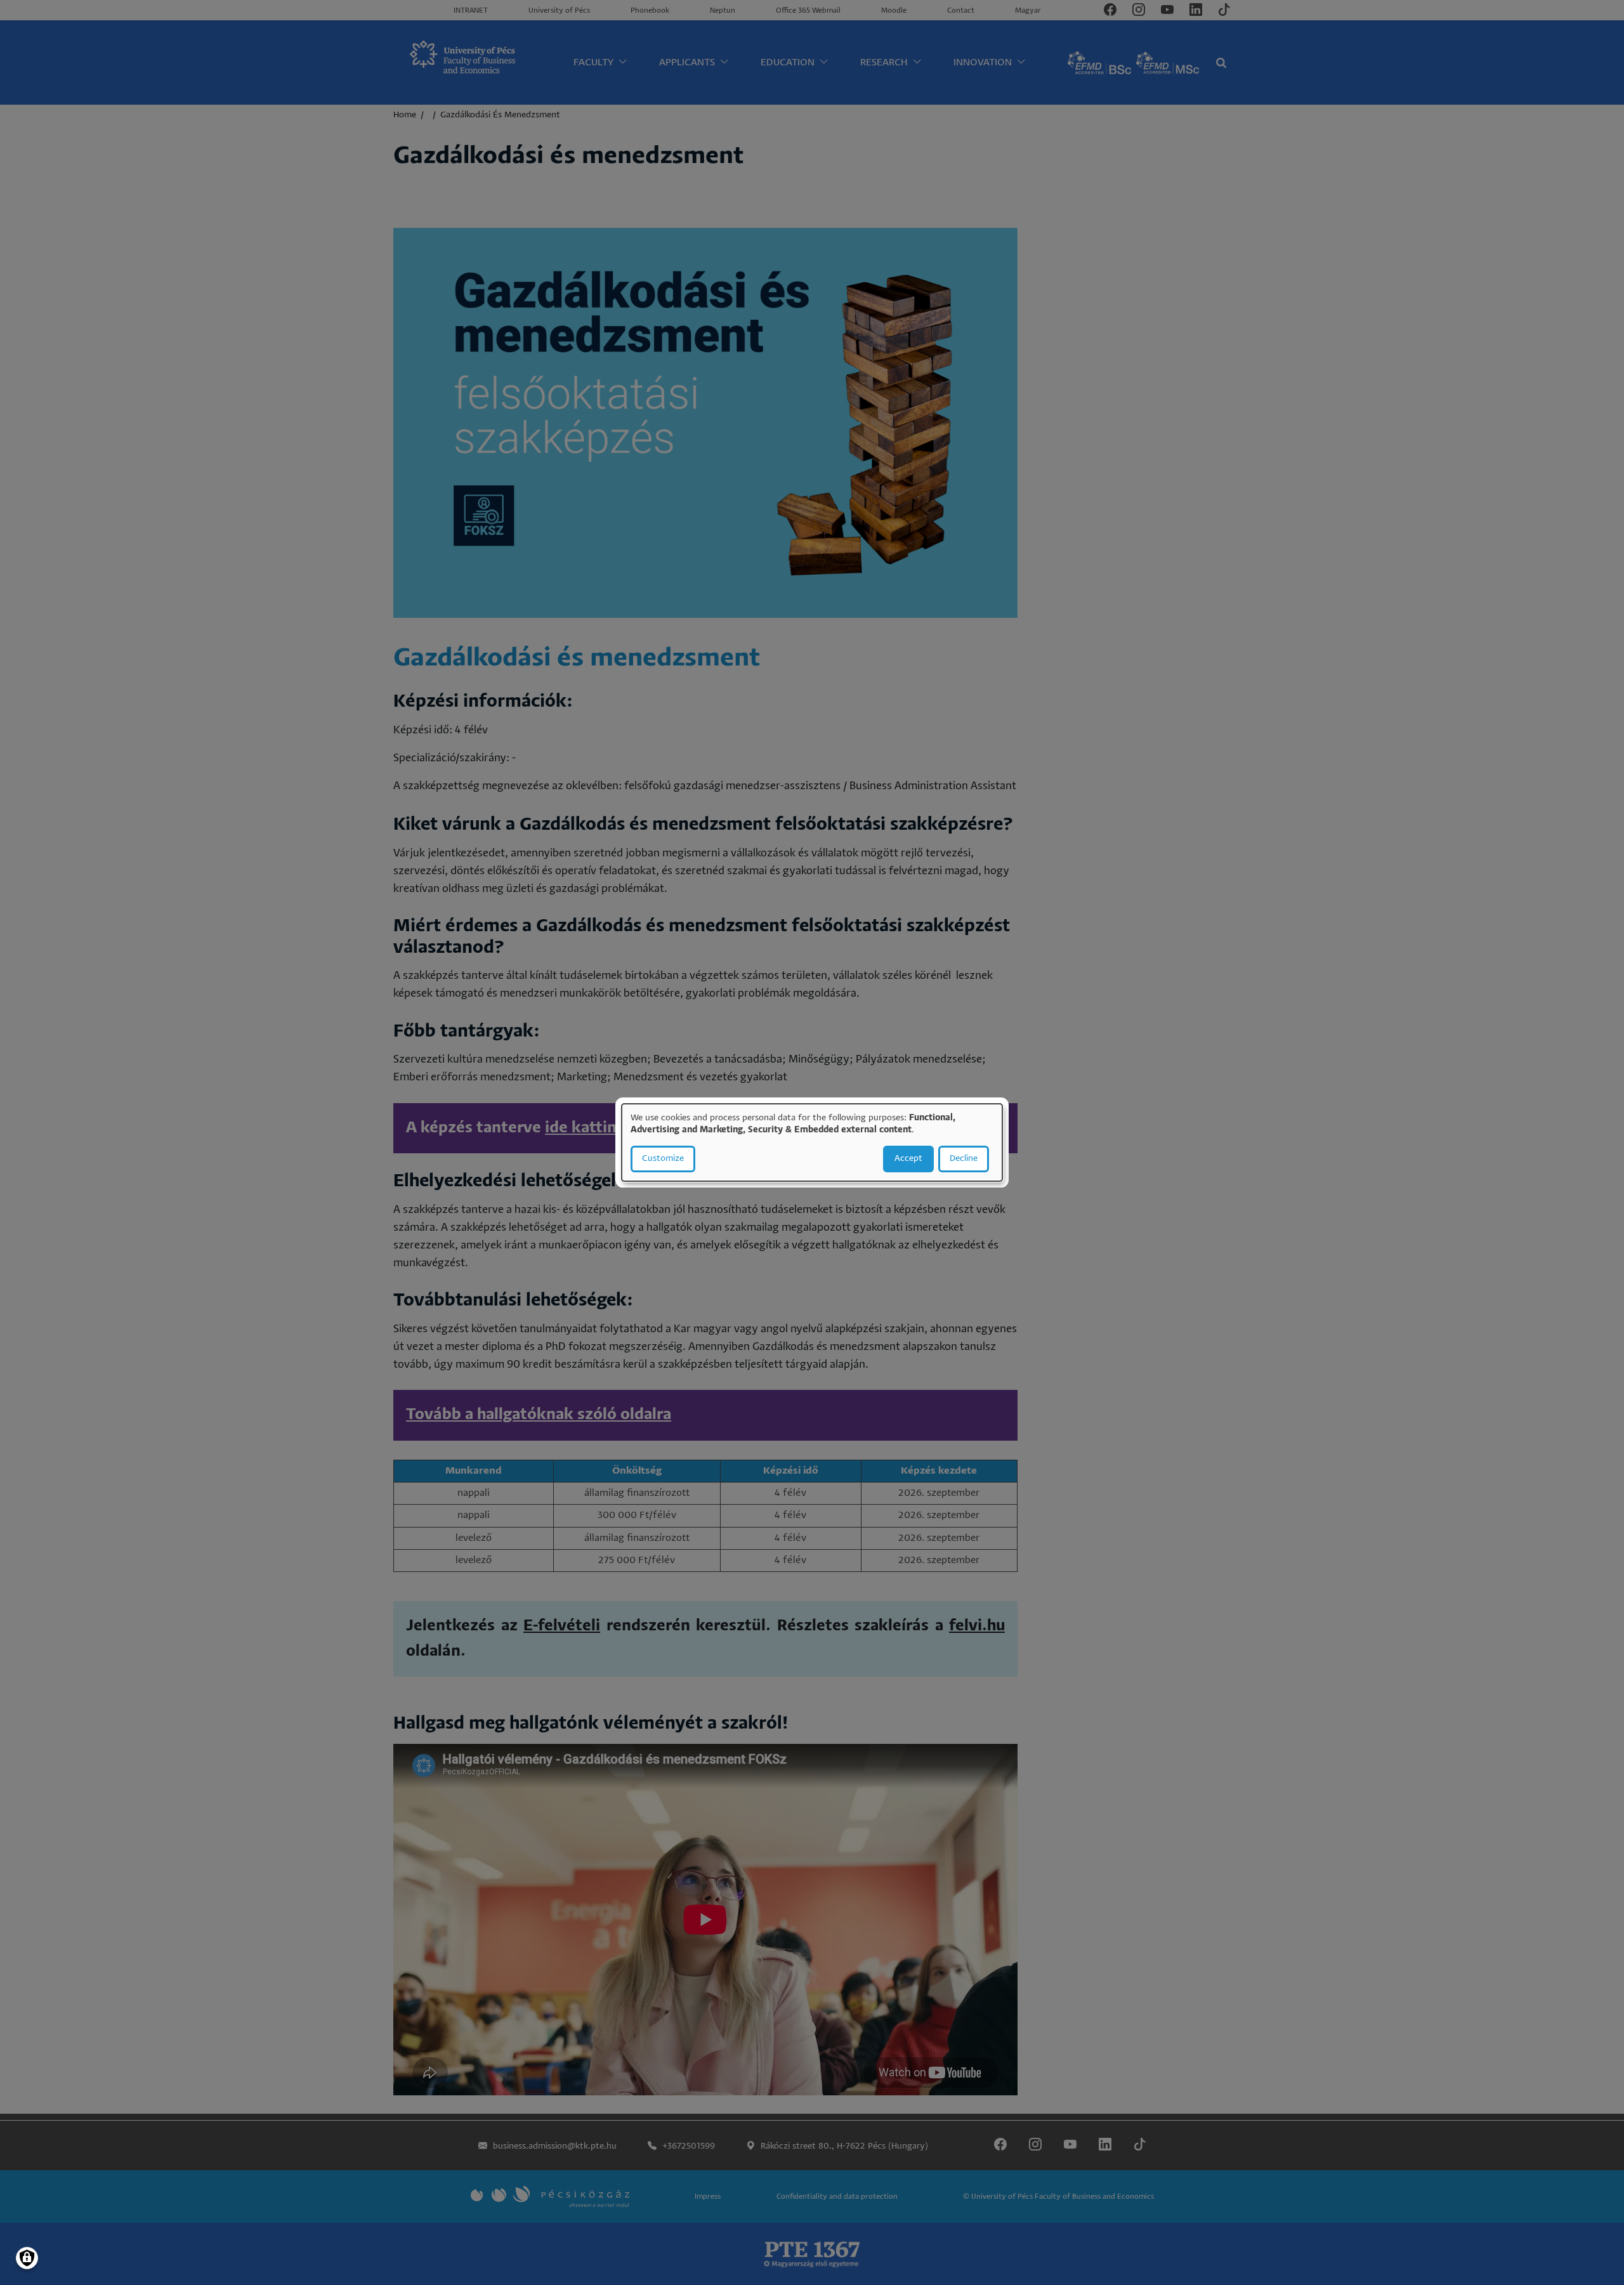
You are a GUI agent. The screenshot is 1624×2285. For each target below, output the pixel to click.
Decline (964, 1159)
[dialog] (812, 1142)
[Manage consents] (27, 2258)
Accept (908, 1159)
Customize (663, 1159)
